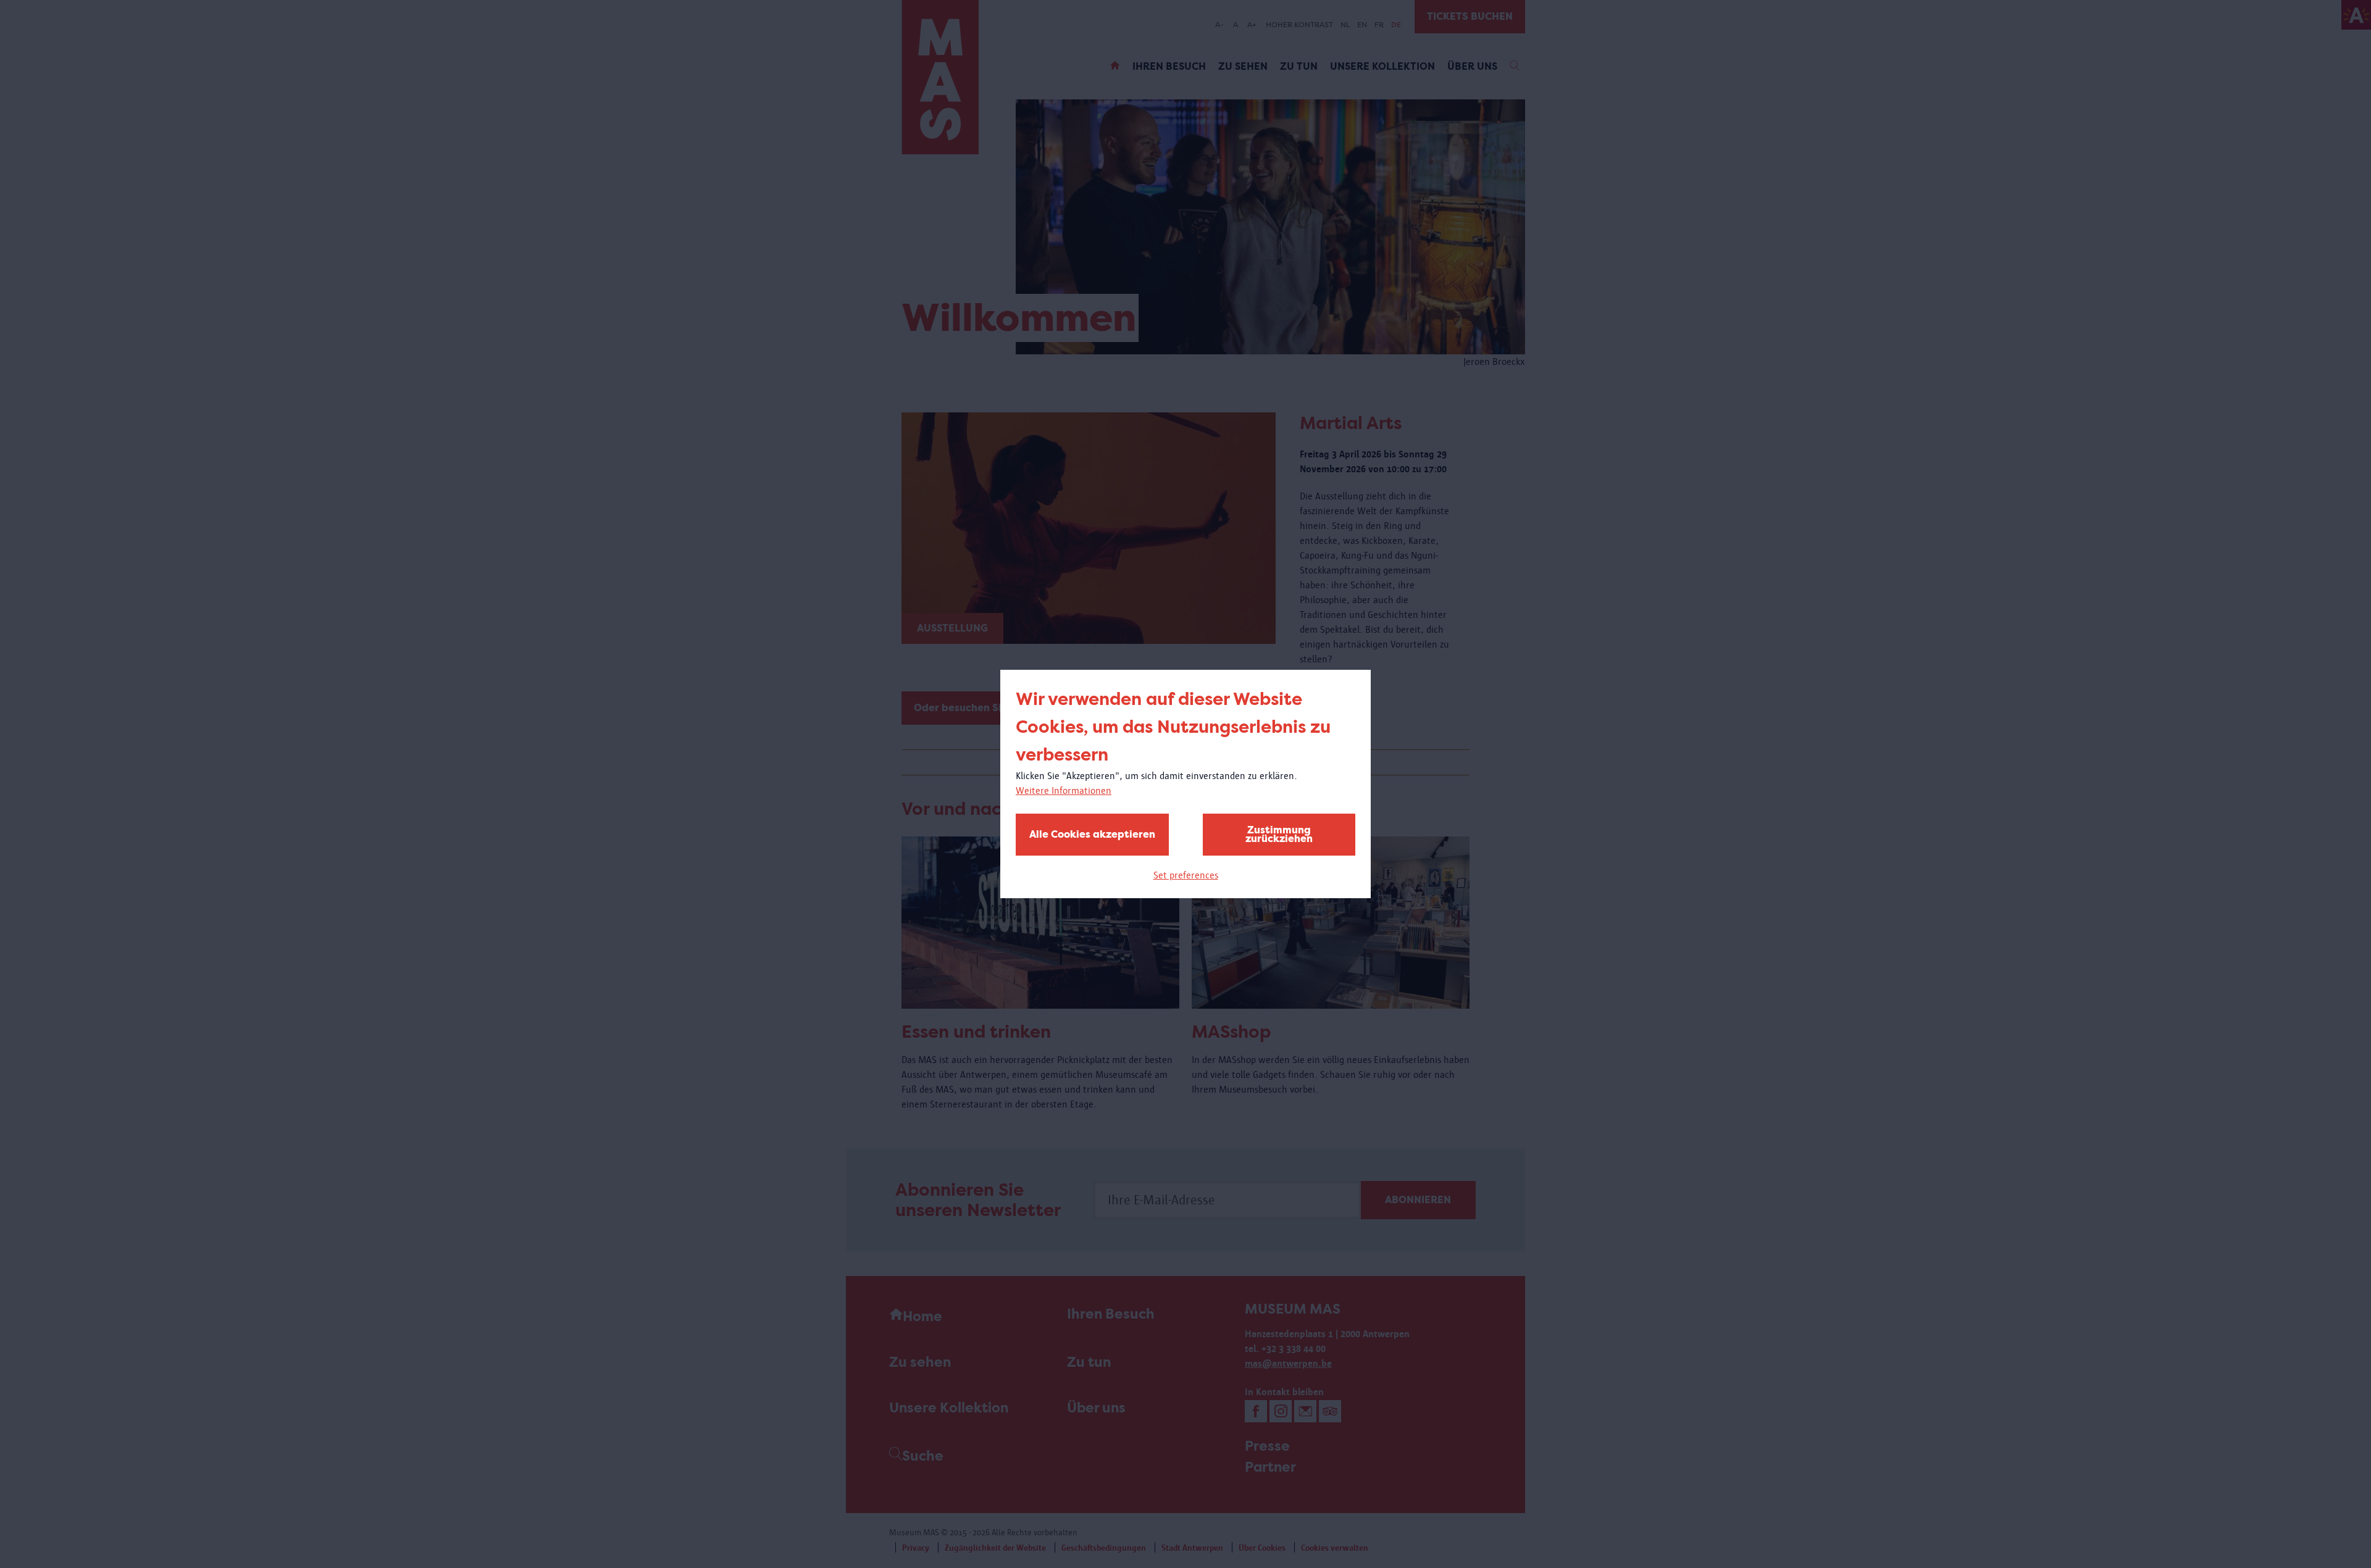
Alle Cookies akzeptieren (1092, 834)
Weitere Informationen (1064, 790)
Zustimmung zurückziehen (1279, 834)
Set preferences (1186, 875)
